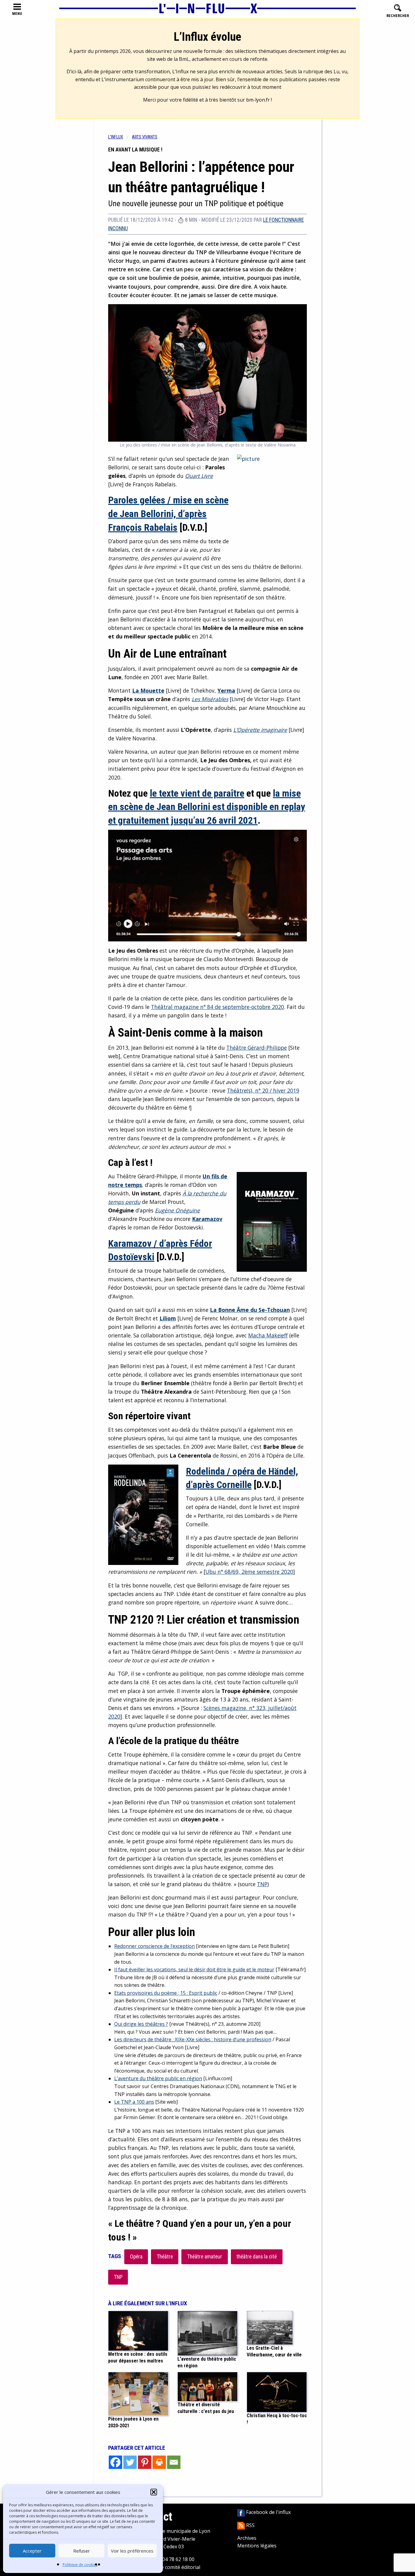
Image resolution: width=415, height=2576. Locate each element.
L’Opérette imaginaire (260, 730)
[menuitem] (120, 137)
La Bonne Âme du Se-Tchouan (250, 1310)
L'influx (116, 137)
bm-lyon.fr (258, 100)
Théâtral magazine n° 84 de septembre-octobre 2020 (218, 1007)
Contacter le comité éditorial (168, 2567)
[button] (154, 2492)
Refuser (82, 2551)
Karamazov (207, 1219)
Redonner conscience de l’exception (154, 1946)
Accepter (32, 2551)
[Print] (159, 2462)
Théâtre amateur (205, 2257)
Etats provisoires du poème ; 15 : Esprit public (166, 1993)
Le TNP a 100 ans (134, 2102)
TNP (262, 1884)
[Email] (174, 2462)
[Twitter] (130, 2462)
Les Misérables (210, 699)
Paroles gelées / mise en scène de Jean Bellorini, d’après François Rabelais (168, 514)
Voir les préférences (132, 2551)
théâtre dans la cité (257, 2257)
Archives (247, 2538)
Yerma (226, 690)
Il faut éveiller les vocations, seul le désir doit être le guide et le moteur (194, 1969)
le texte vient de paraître (197, 793)
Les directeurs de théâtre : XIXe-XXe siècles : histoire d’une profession (193, 2039)
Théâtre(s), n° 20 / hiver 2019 (263, 1090)
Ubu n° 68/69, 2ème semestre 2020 (249, 1572)
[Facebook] (115, 2462)
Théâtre (165, 2257)
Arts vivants (145, 137)
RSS (250, 2525)
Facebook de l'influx (268, 2512)
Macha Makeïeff (268, 1335)
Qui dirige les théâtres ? (141, 2024)
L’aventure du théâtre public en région (158, 2078)
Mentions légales (257, 2546)
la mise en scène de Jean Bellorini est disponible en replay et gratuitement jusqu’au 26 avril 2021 (207, 807)
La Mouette (148, 690)
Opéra (136, 2257)
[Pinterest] (145, 2462)
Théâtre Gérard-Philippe (257, 1048)
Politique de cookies (80, 2565)
